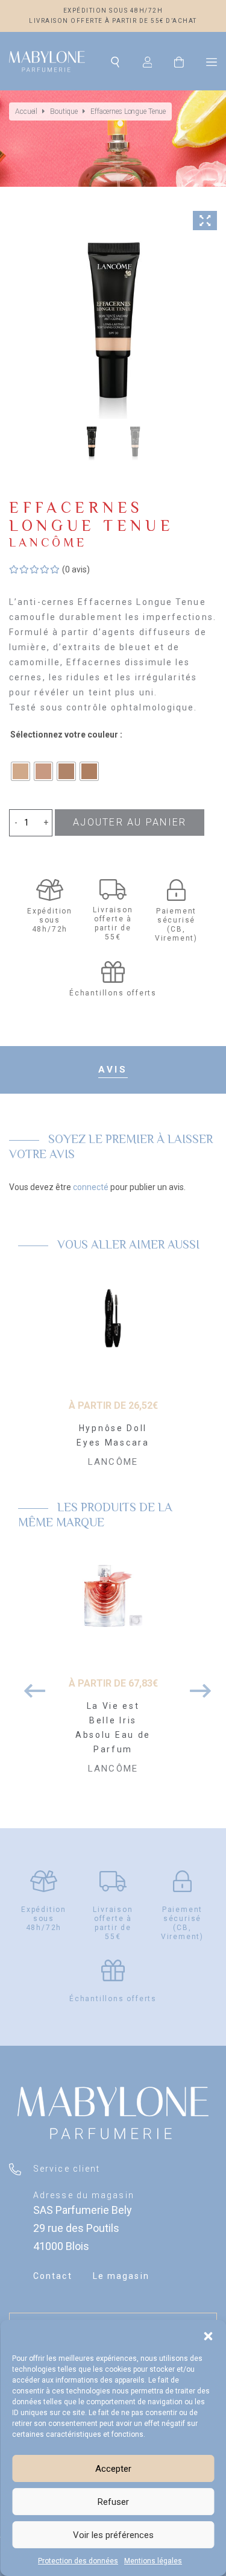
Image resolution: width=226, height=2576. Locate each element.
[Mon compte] (148, 61)
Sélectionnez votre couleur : (66, 735)
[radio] (20, 771)
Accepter (113, 2469)
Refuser (113, 2502)
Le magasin (121, 2276)
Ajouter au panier (130, 822)
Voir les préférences (113, 2535)
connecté (91, 1187)
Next (196, 1685)
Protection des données (78, 2561)
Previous (30, 1685)
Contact (53, 2276)
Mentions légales (153, 2561)
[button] (208, 2335)
